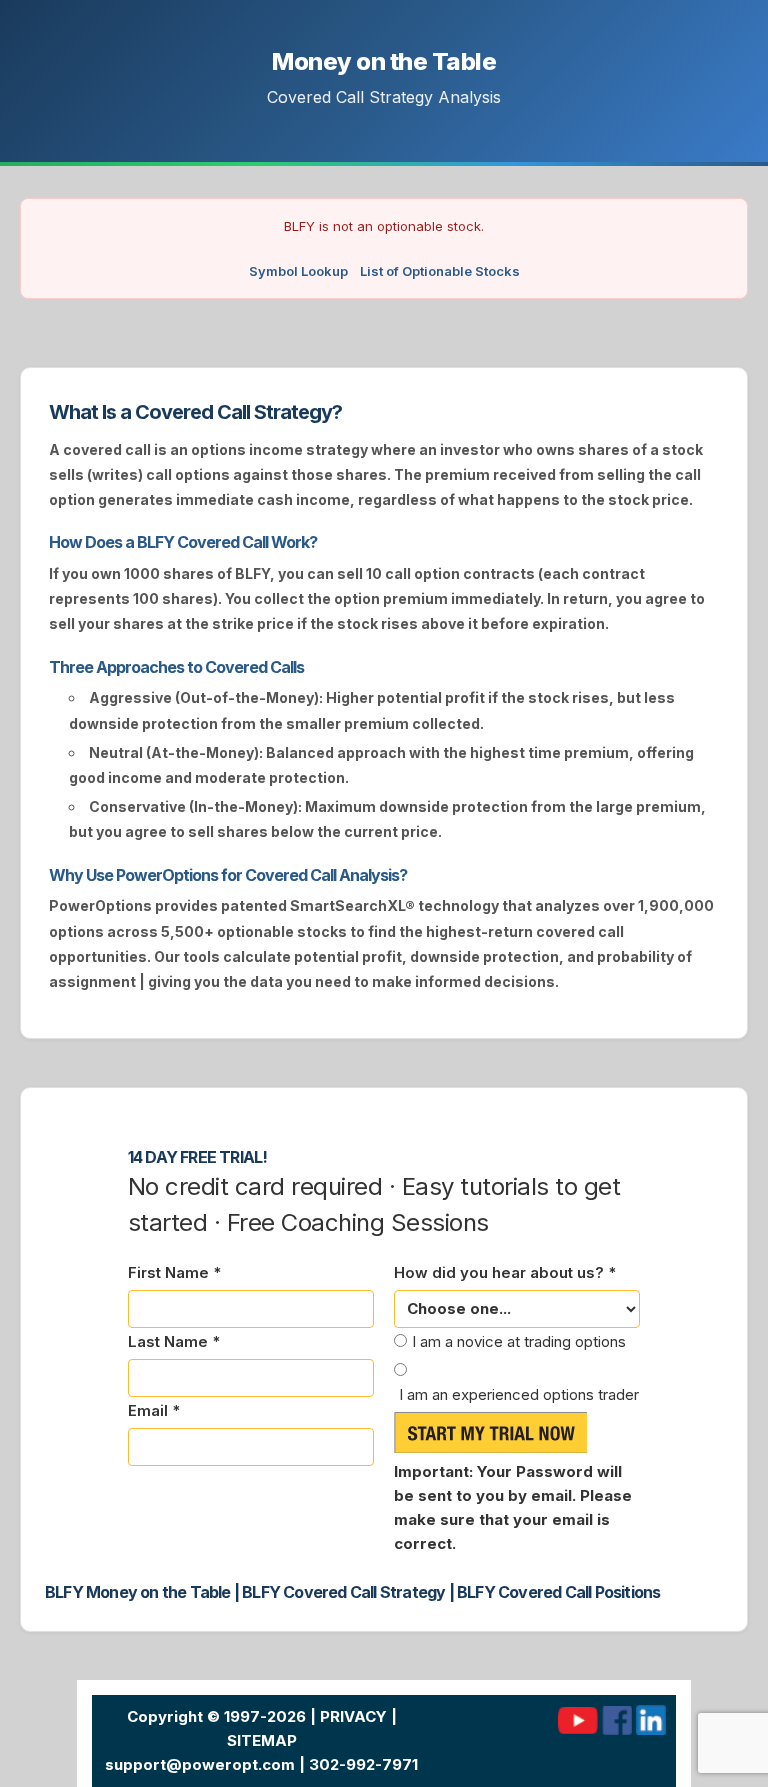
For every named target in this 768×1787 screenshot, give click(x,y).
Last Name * (174, 1341)
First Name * (174, 1272)
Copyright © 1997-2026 (216, 1716)
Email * (154, 1410)
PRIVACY (353, 1716)
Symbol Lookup (298, 271)
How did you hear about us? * (505, 1272)
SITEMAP (262, 1740)
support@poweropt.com (200, 1764)
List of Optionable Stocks (440, 271)
